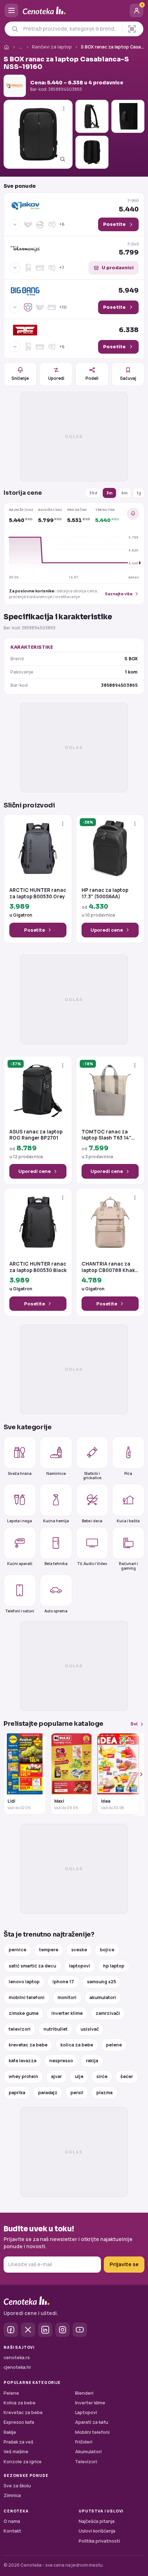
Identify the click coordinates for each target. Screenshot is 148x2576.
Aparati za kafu (92, 2422)
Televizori (86, 2462)
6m (124, 493)
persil (77, 2093)
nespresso (61, 2061)
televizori (20, 2029)
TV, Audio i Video (92, 1564)
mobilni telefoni (27, 1997)
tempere (49, 1950)
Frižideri (84, 2442)
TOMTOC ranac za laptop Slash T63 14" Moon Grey (106, 1135)
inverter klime (67, 2013)
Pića (128, 1473)
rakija (92, 2061)
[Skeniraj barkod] (132, 29)
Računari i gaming (128, 1566)
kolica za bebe (77, 2045)
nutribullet (55, 2029)
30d (93, 493)
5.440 (129, 205)
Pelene (11, 2393)
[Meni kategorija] (11, 10)
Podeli (92, 378)
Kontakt (12, 2531)
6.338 (129, 330)
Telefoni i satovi (20, 1611)
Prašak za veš (18, 2442)
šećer (127, 2076)
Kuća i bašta (128, 1521)
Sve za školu (17, 2486)
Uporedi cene (107, 930)
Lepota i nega (20, 1521)
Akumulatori (88, 2452)
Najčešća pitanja (97, 2521)
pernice (17, 1950)
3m (109, 493)
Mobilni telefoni (92, 2432)
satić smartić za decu (32, 1966)
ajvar (56, 2076)
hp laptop (114, 1966)
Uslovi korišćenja (97, 2531)
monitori (67, 1997)
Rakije (10, 2432)
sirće (102, 2076)
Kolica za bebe (20, 2403)
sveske (79, 1950)
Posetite (34, 930)
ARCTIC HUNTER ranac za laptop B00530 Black (38, 1267)
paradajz (48, 2093)
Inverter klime (90, 2403)
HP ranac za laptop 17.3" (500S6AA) (105, 893)
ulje (79, 2076)
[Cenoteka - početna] (74, 11)
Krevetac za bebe (23, 2412)
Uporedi (56, 378)
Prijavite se (124, 2264)
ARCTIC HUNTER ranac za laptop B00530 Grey (38, 893)
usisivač (90, 2029)
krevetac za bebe (28, 2045)
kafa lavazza (22, 2061)
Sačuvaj (128, 378)
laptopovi (80, 1966)
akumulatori (103, 1997)
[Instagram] (63, 2330)
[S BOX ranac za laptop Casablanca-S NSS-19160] (38, 134)
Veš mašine (16, 2452)
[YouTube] (80, 2330)
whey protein (23, 2076)
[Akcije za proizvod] (64, 109)
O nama (12, 2521)
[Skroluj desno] (137, 1774)
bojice (107, 1950)
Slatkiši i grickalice (92, 1475)
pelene (114, 2045)
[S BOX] (15, 86)
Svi (134, 1724)
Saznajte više (119, 594)
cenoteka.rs (17, 2358)
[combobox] (71, 29)
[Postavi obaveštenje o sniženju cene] (133, 514)
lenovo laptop (24, 1982)
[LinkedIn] (45, 2330)
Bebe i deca (92, 1521)
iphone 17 (63, 1982)
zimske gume (24, 2013)
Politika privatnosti (99, 2541)
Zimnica (12, 2495)
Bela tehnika (56, 1564)
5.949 (129, 290)
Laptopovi (86, 2412)
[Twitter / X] (28, 2330)
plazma (104, 2093)
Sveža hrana (20, 1473)
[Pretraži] (15, 29)
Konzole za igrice (23, 2462)
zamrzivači (108, 2013)
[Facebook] (11, 2330)
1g (139, 493)
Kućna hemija (56, 1521)
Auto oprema (56, 1611)
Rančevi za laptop (52, 47)
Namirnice (56, 1473)
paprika (17, 2093)
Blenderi (84, 2393)
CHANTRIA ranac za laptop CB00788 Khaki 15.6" (109, 1267)
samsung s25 (101, 1982)
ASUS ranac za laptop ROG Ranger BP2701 (36, 1135)
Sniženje (20, 378)
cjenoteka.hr (17, 2367)
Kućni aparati (20, 1564)
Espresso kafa (19, 2422)
